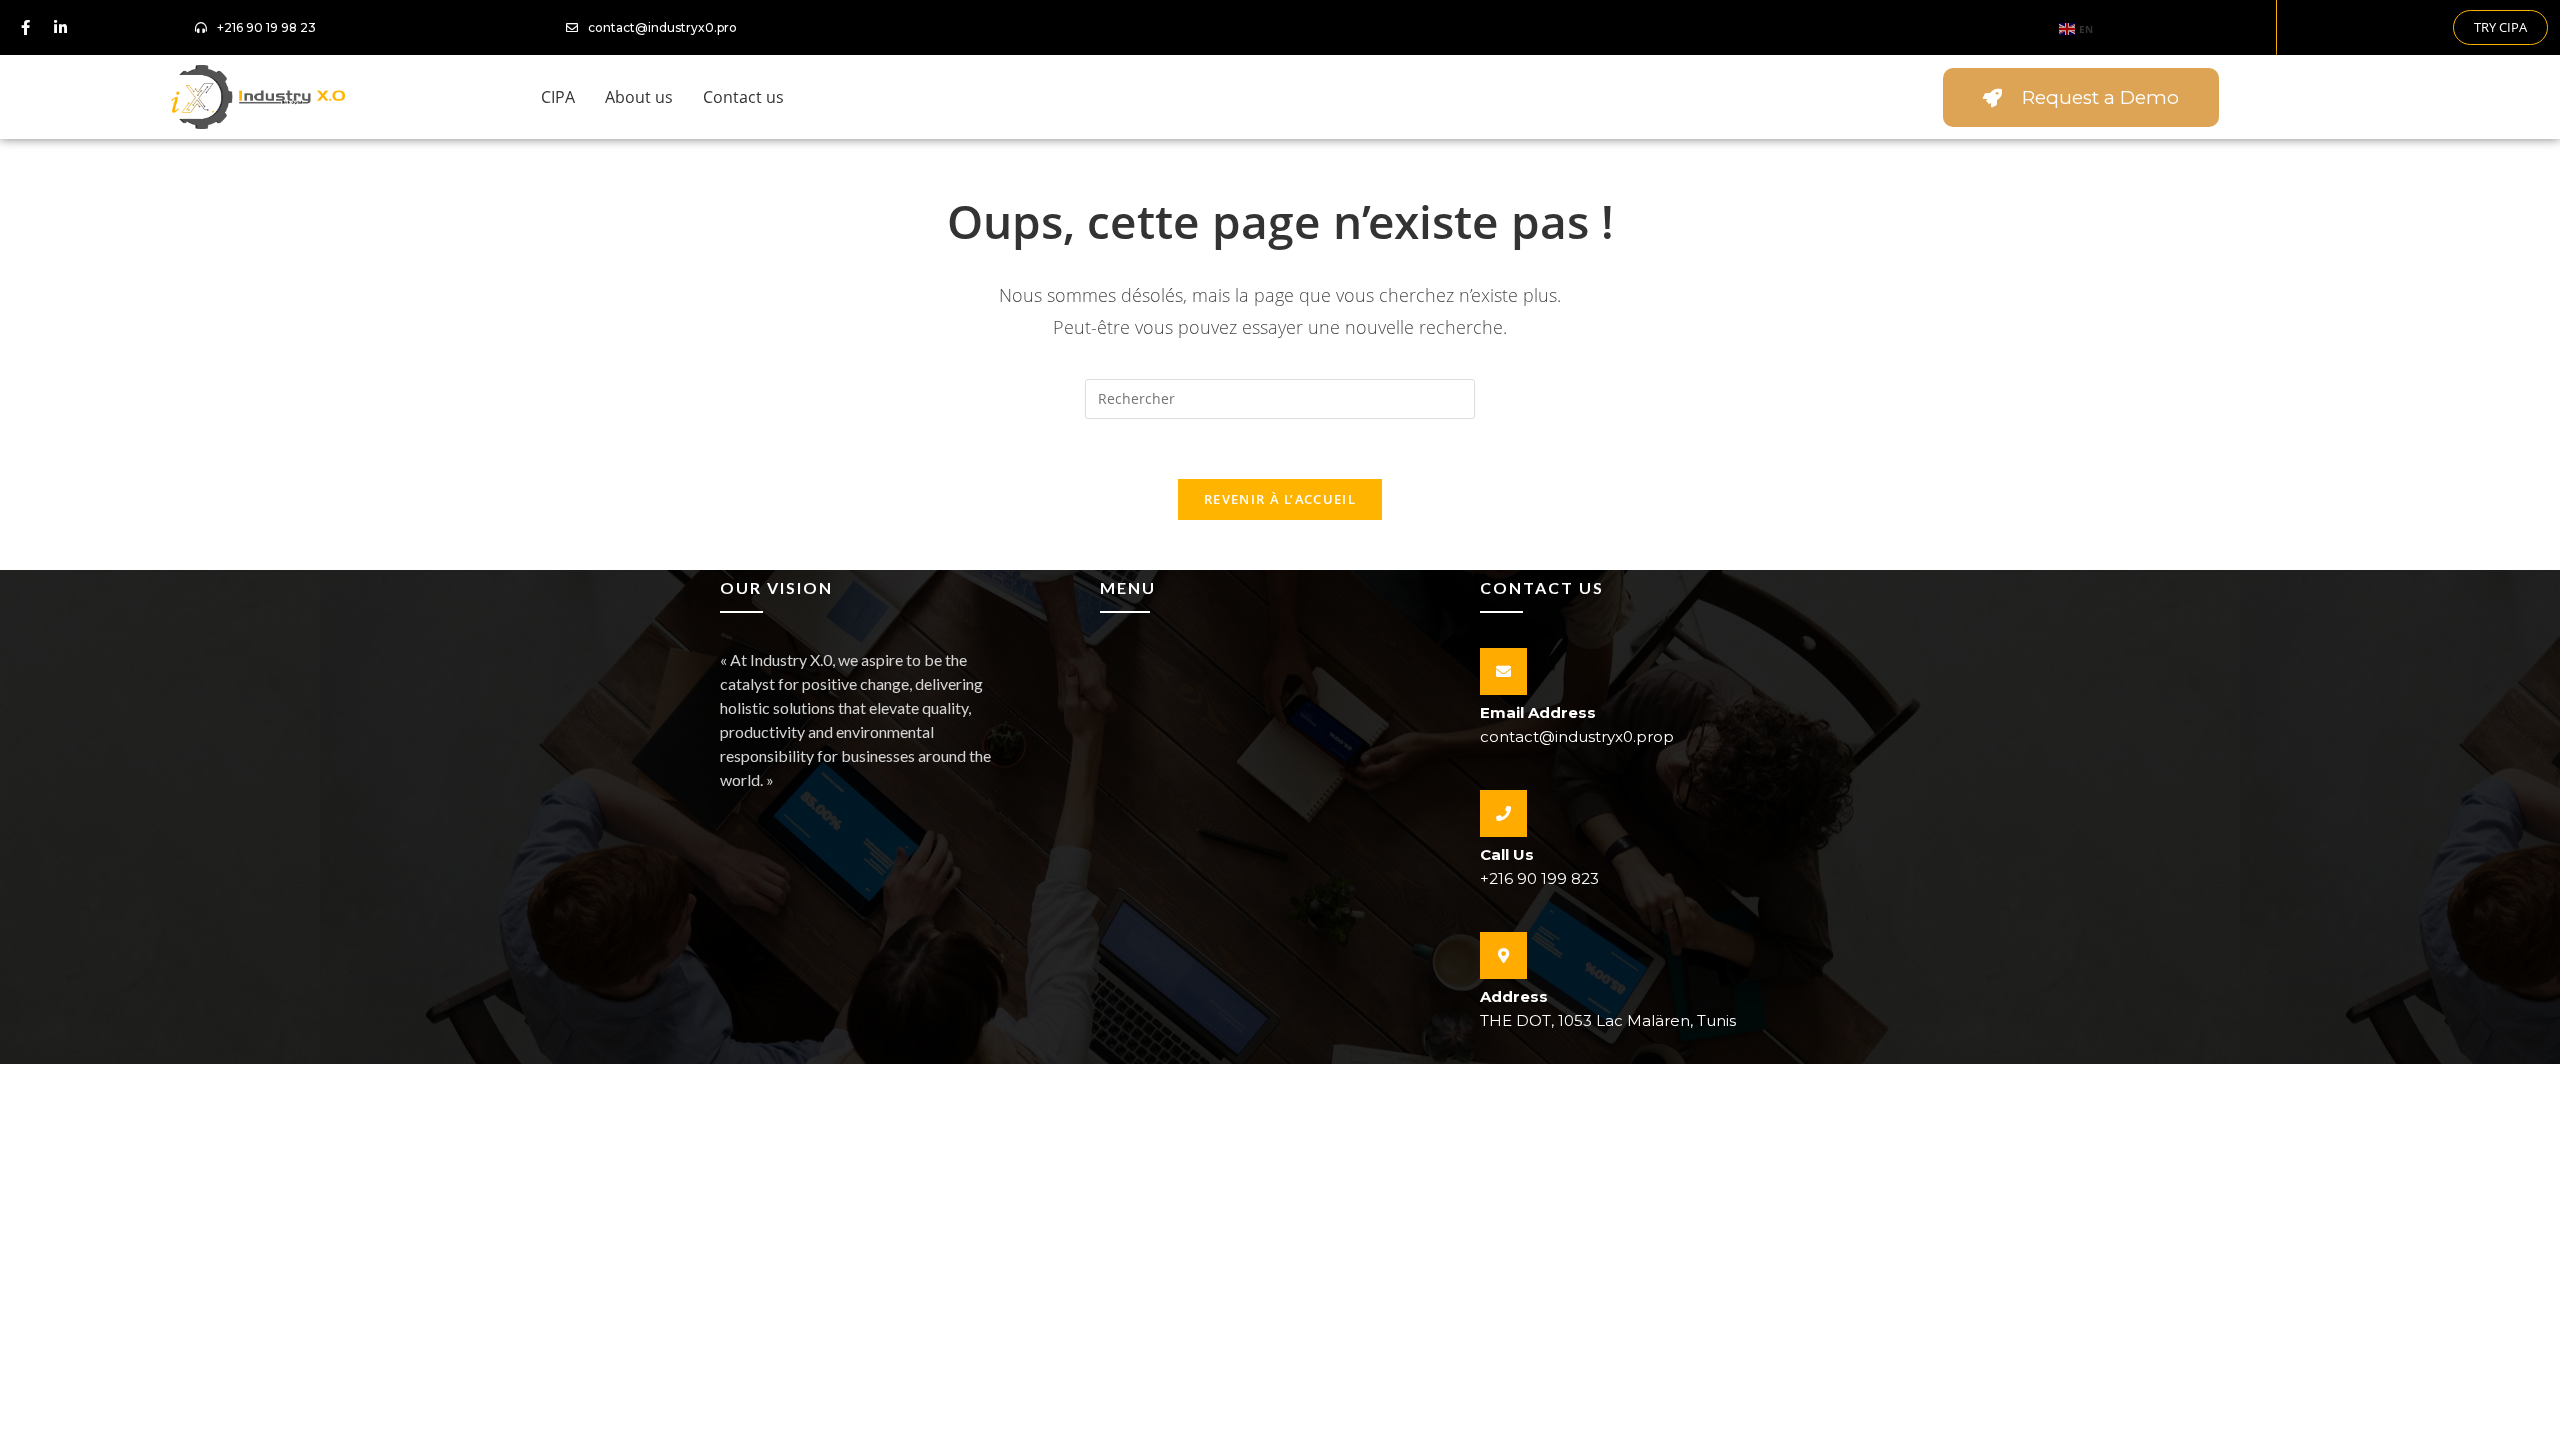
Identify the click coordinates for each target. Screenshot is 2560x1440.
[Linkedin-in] (60, 28)
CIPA (558, 97)
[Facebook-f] (25, 28)
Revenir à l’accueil (1280, 499)
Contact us (743, 97)
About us (639, 97)
